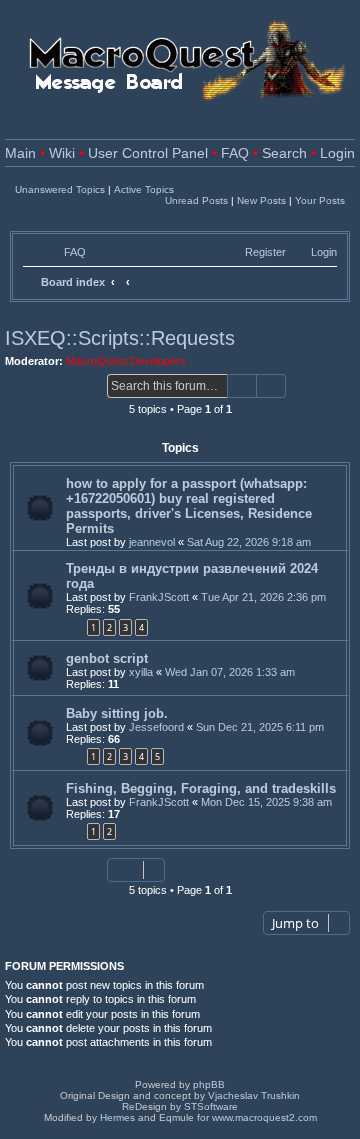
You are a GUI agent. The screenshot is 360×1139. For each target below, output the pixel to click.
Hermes (117, 1117)
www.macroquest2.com (264, 1117)
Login (337, 153)
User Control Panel (148, 153)
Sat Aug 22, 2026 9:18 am (249, 542)
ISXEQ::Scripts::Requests (120, 338)
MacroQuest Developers (126, 361)
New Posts (261, 200)
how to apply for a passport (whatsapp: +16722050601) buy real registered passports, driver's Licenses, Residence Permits (189, 506)
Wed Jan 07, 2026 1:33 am (230, 672)
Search (284, 153)
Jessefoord (156, 727)
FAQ (235, 153)
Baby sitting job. (117, 713)
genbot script (107, 658)
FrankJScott (159, 597)
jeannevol (152, 542)
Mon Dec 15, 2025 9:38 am (266, 802)
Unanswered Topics (60, 189)
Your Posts (320, 200)
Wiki (62, 153)
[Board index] (180, 59)
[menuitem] (66, 252)
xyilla (141, 672)
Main (20, 153)
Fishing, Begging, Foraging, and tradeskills (201, 788)
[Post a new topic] (53, 387)
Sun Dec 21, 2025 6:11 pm (260, 727)
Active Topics (144, 189)
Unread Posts (196, 200)
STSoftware (211, 1106)
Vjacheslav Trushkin (254, 1095)
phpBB (209, 1084)
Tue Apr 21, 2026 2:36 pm (263, 597)
